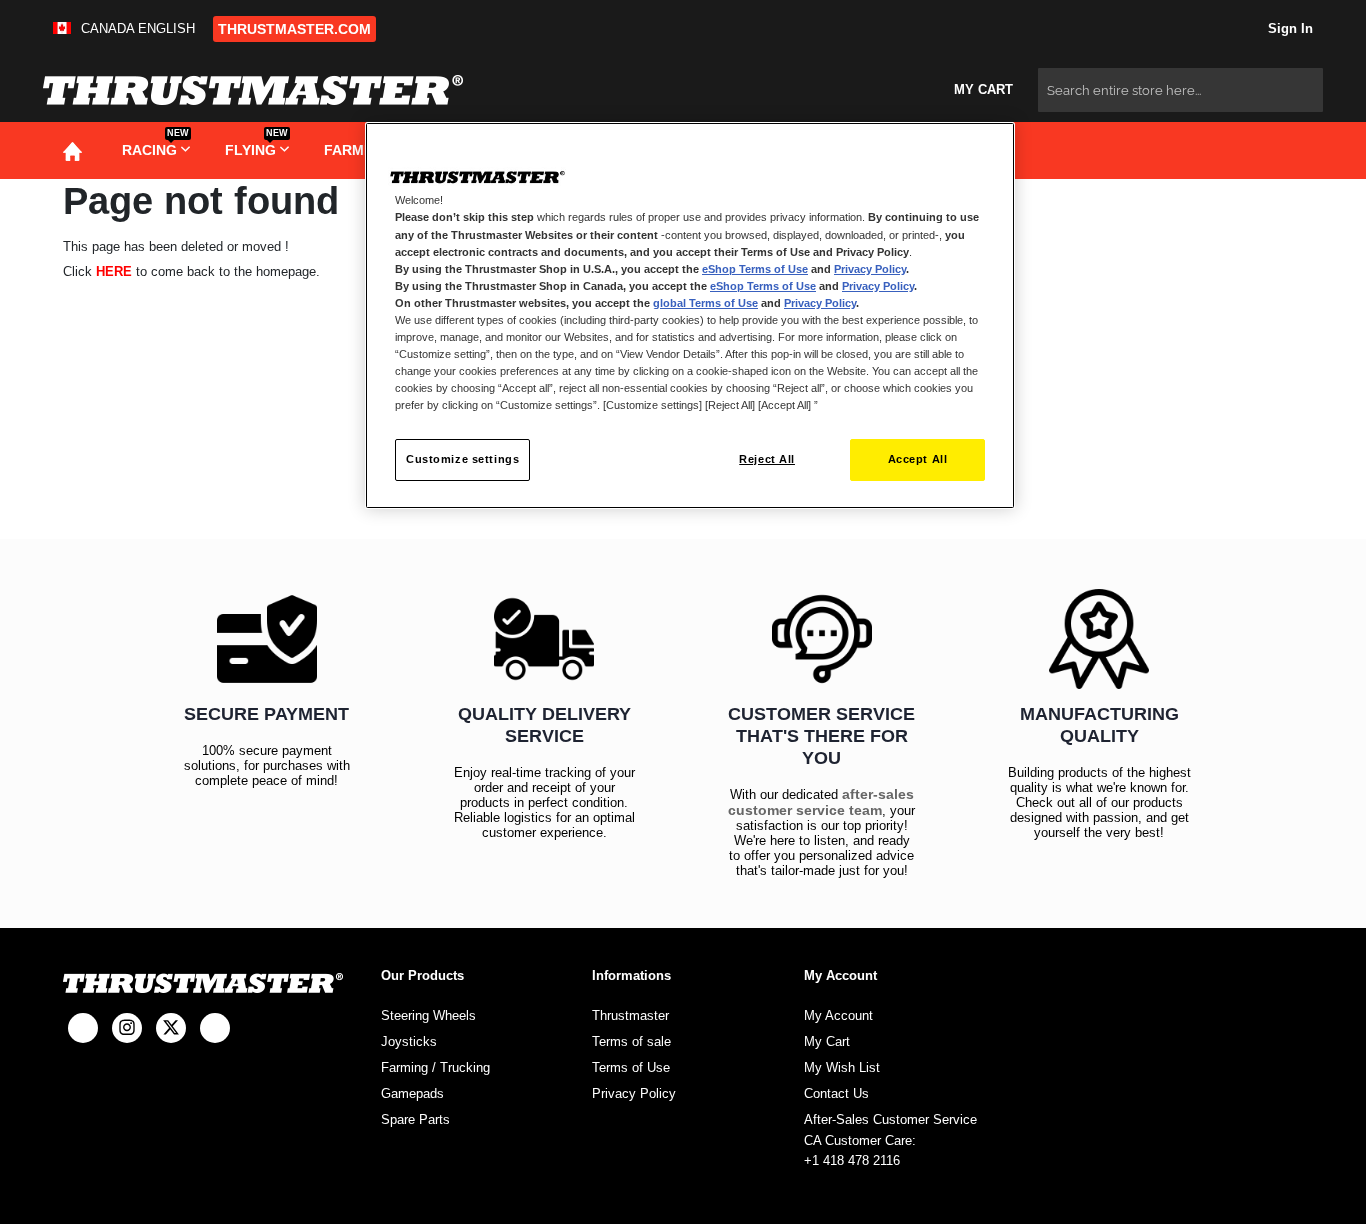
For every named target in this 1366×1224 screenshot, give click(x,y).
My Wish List (842, 1067)
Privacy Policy (634, 1093)
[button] (128, 28)
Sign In (1288, 28)
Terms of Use (631, 1067)
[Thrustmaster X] (171, 1028)
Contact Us (836, 1093)
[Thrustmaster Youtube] (215, 1028)
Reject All (767, 459)
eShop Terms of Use (755, 269)
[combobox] (1180, 90)
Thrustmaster (630, 1015)
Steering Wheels (428, 1015)
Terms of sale (631, 1041)
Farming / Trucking (435, 1067)
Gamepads (412, 1093)
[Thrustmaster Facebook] (83, 1028)
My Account (838, 1015)
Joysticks (409, 1041)
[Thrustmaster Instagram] (127, 1028)
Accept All (918, 459)
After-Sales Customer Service (890, 1119)
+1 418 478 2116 (852, 1160)
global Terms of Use (705, 303)
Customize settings (462, 459)
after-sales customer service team (821, 802)
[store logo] (253, 90)
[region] (690, 315)
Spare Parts (415, 1119)
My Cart (827, 1041)
